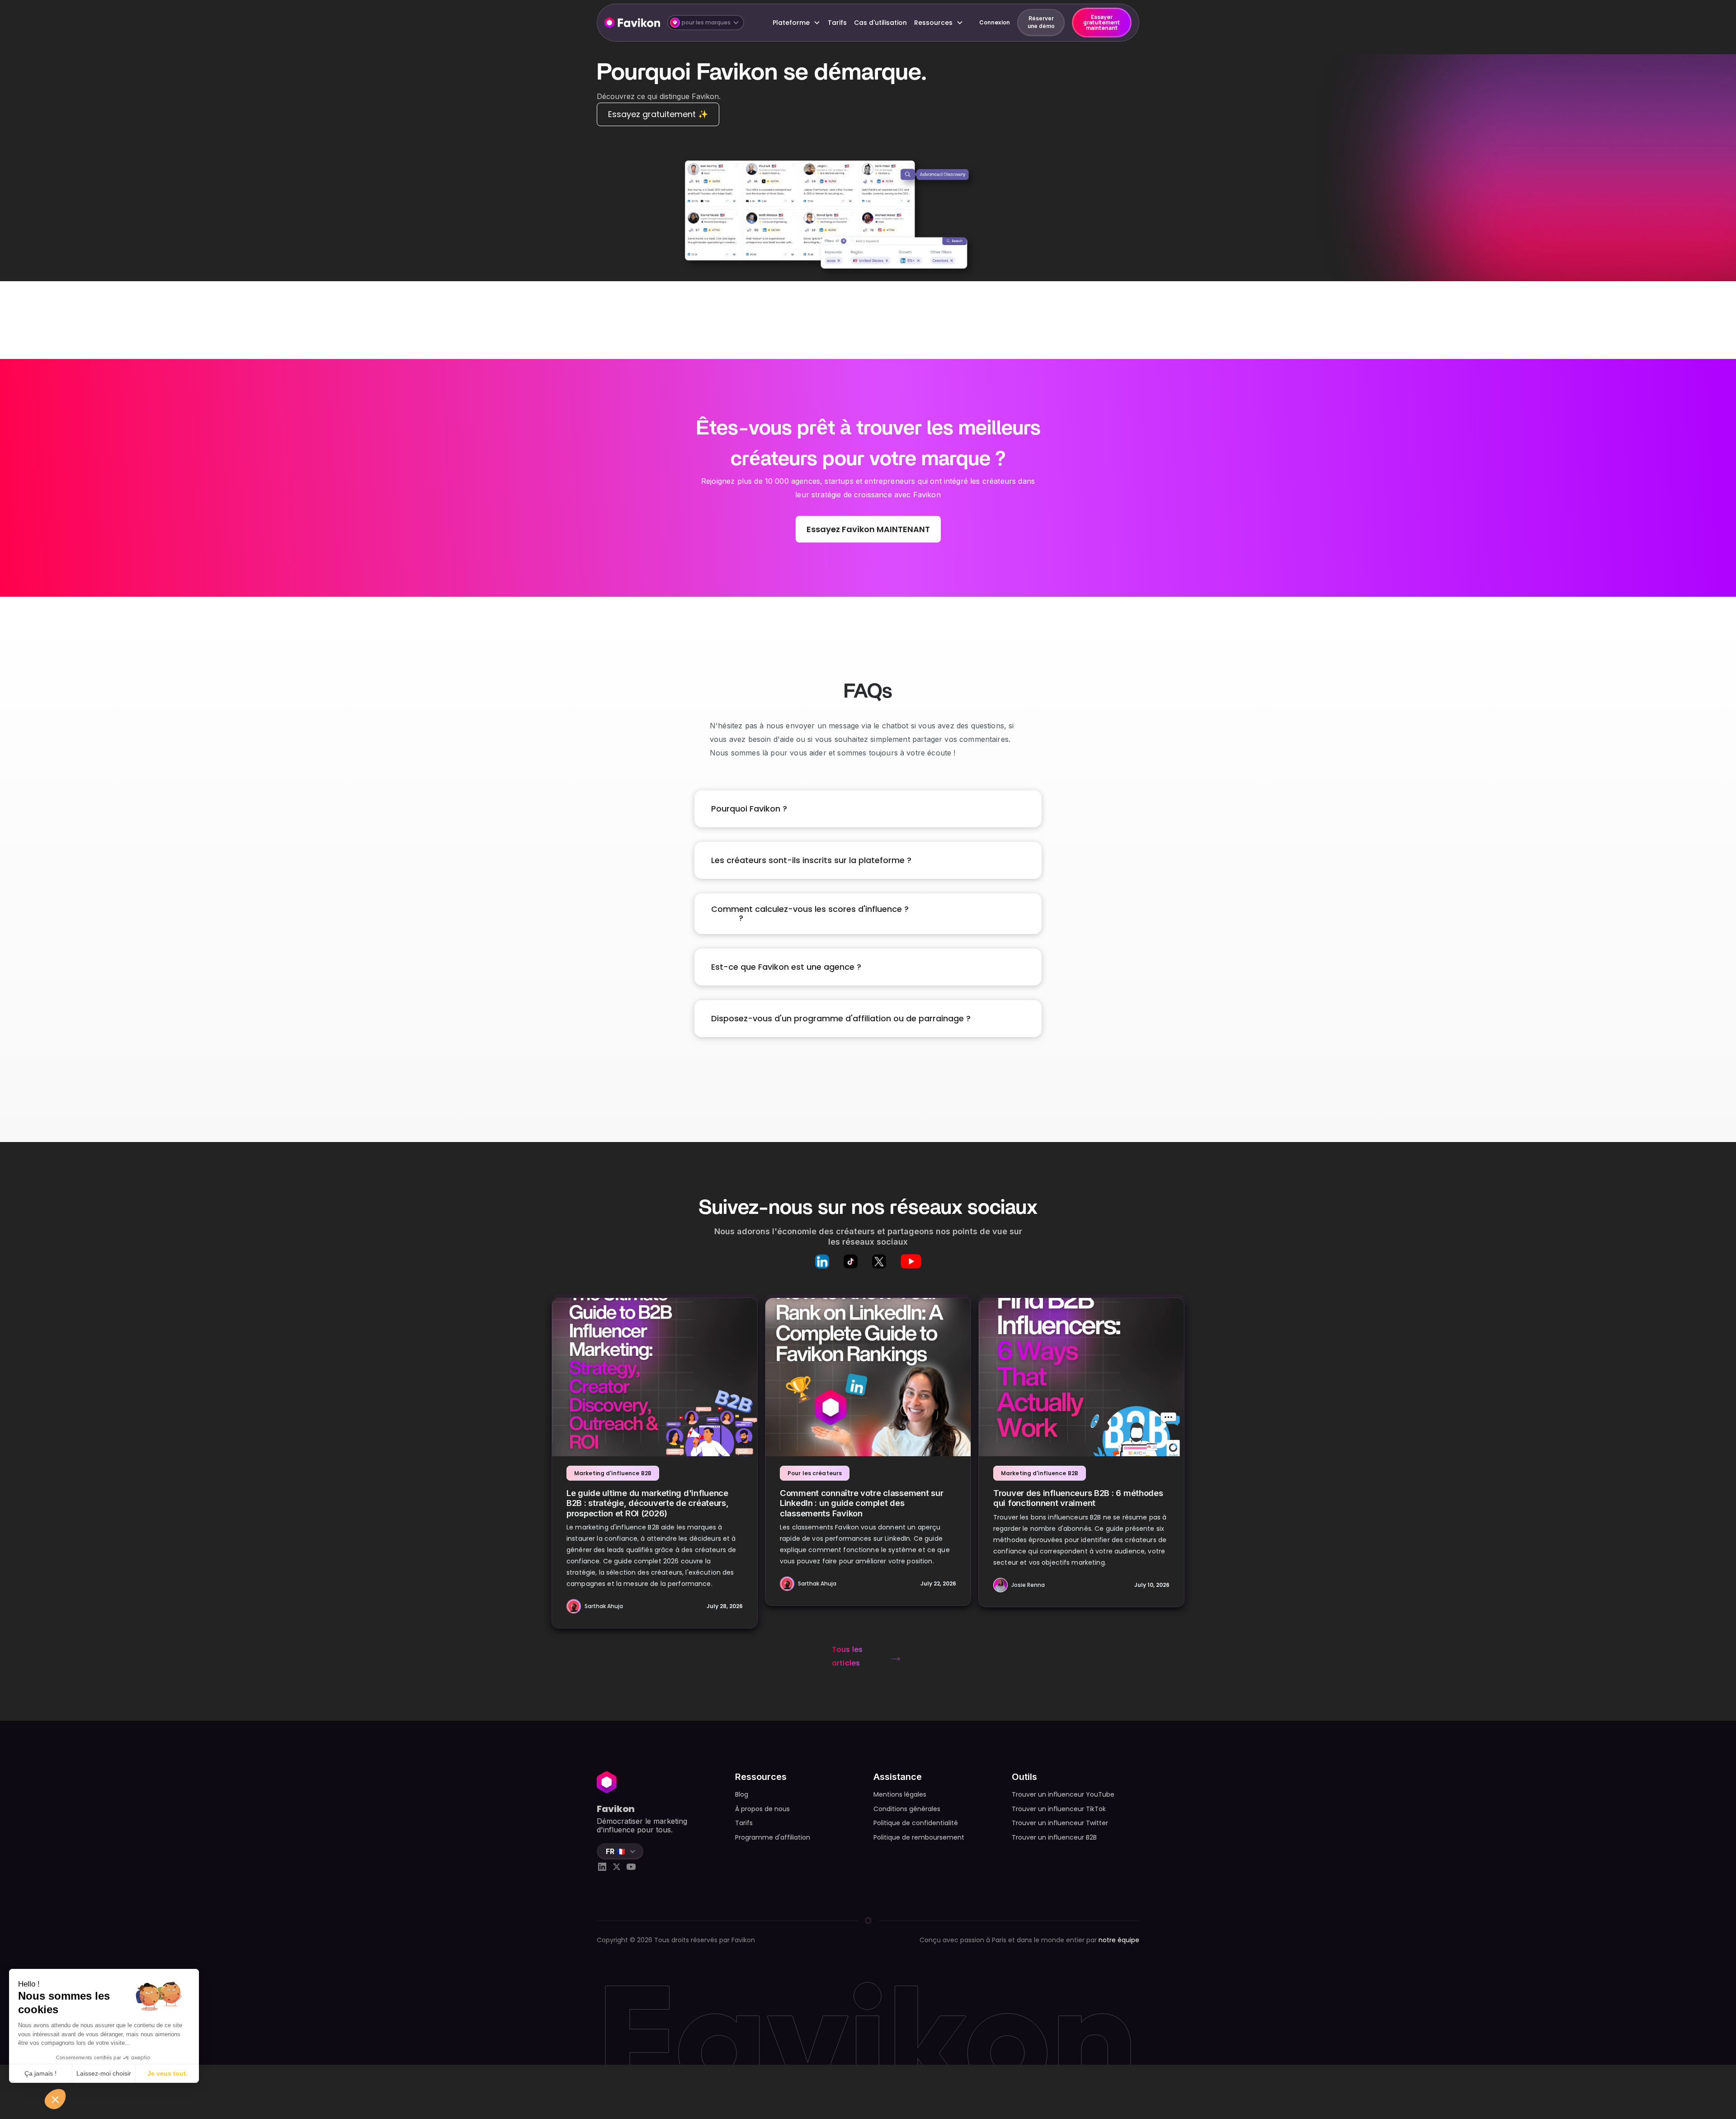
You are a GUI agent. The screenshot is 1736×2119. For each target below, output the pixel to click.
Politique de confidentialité (916, 1823)
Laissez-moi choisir (104, 2073)
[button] (706, 23)
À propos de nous (762, 1809)
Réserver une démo (1041, 22)
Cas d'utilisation (880, 23)
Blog (742, 1794)
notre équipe (1119, 1940)
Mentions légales (900, 1794)
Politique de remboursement (919, 1837)
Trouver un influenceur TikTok (1059, 1809)
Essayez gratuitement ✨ (658, 114)
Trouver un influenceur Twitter (1060, 1823)
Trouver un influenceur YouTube (1063, 1794)
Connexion (995, 22)
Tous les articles (847, 1656)
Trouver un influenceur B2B (1054, 1837)
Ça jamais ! (40, 2073)
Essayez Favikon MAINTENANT (868, 529)
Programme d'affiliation (773, 1837)
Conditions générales (907, 1809)
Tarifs (837, 23)
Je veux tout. (167, 2073)
